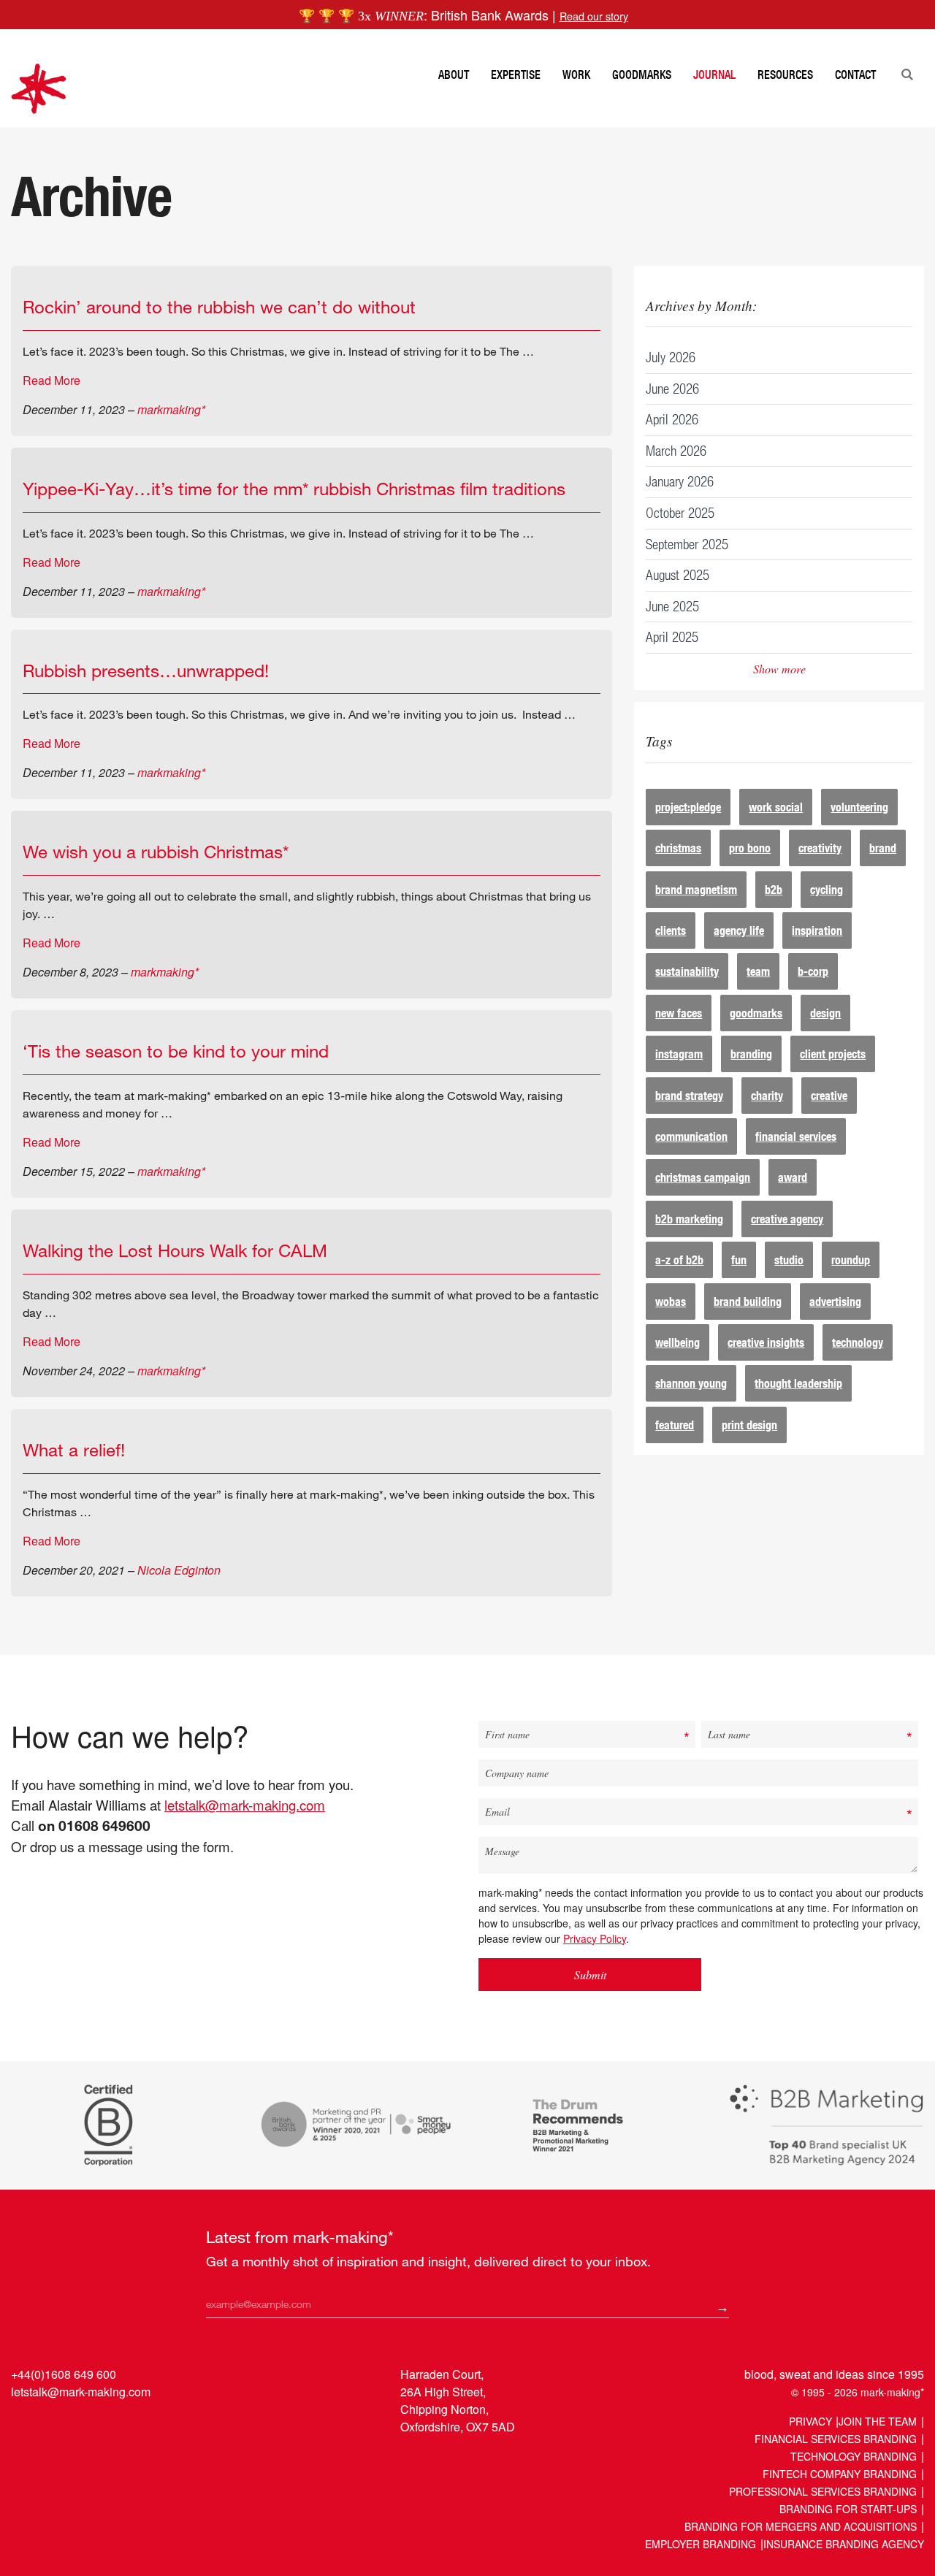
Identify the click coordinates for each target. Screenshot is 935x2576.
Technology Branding (854, 2456)
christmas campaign (703, 1177)
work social (776, 807)
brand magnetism (696, 889)
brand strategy (689, 1095)
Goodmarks (642, 74)
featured (675, 1425)
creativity (820, 848)
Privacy (810, 2421)
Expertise (516, 74)
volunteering (859, 807)
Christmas (678, 848)
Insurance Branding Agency (844, 2544)
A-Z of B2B (679, 1260)
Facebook (79, 2425)
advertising (835, 1301)
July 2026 (671, 357)
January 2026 (680, 481)
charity (767, 1095)
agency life (739, 930)
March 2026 (676, 450)
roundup (851, 1260)
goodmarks (756, 1013)
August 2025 (678, 574)
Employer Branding (701, 2544)
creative (829, 1095)
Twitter (51, 2425)
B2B (774, 889)
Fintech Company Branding (840, 2474)
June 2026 (672, 388)
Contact (855, 74)
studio (789, 1260)
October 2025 (680, 512)
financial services (796, 1136)
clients (671, 930)
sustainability (687, 971)
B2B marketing (689, 1219)
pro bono (750, 848)
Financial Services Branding (836, 2439)
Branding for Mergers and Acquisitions (801, 2526)
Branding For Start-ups (848, 2509)
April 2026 (672, 419)
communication (691, 1136)
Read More (51, 380)
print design (749, 1425)
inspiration (817, 930)
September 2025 (687, 544)
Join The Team (878, 2421)
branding (751, 1054)
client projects (833, 1054)
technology (858, 1342)
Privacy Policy (595, 1938)
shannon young (691, 1383)
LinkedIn (24, 2425)
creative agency (787, 1219)
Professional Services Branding (823, 2491)
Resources (785, 74)
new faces (679, 1013)
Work (576, 74)
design (825, 1013)
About (454, 74)
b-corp (813, 971)
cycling (827, 889)
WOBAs (671, 1301)
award (793, 1177)
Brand (883, 848)
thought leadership (798, 1383)
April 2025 (672, 637)
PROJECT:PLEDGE (688, 807)
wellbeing (678, 1342)
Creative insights (766, 1342)
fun (739, 1260)
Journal (714, 74)
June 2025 (672, 606)
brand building (748, 1301)
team (758, 971)
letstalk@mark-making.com (245, 1805)
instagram (679, 1054)
